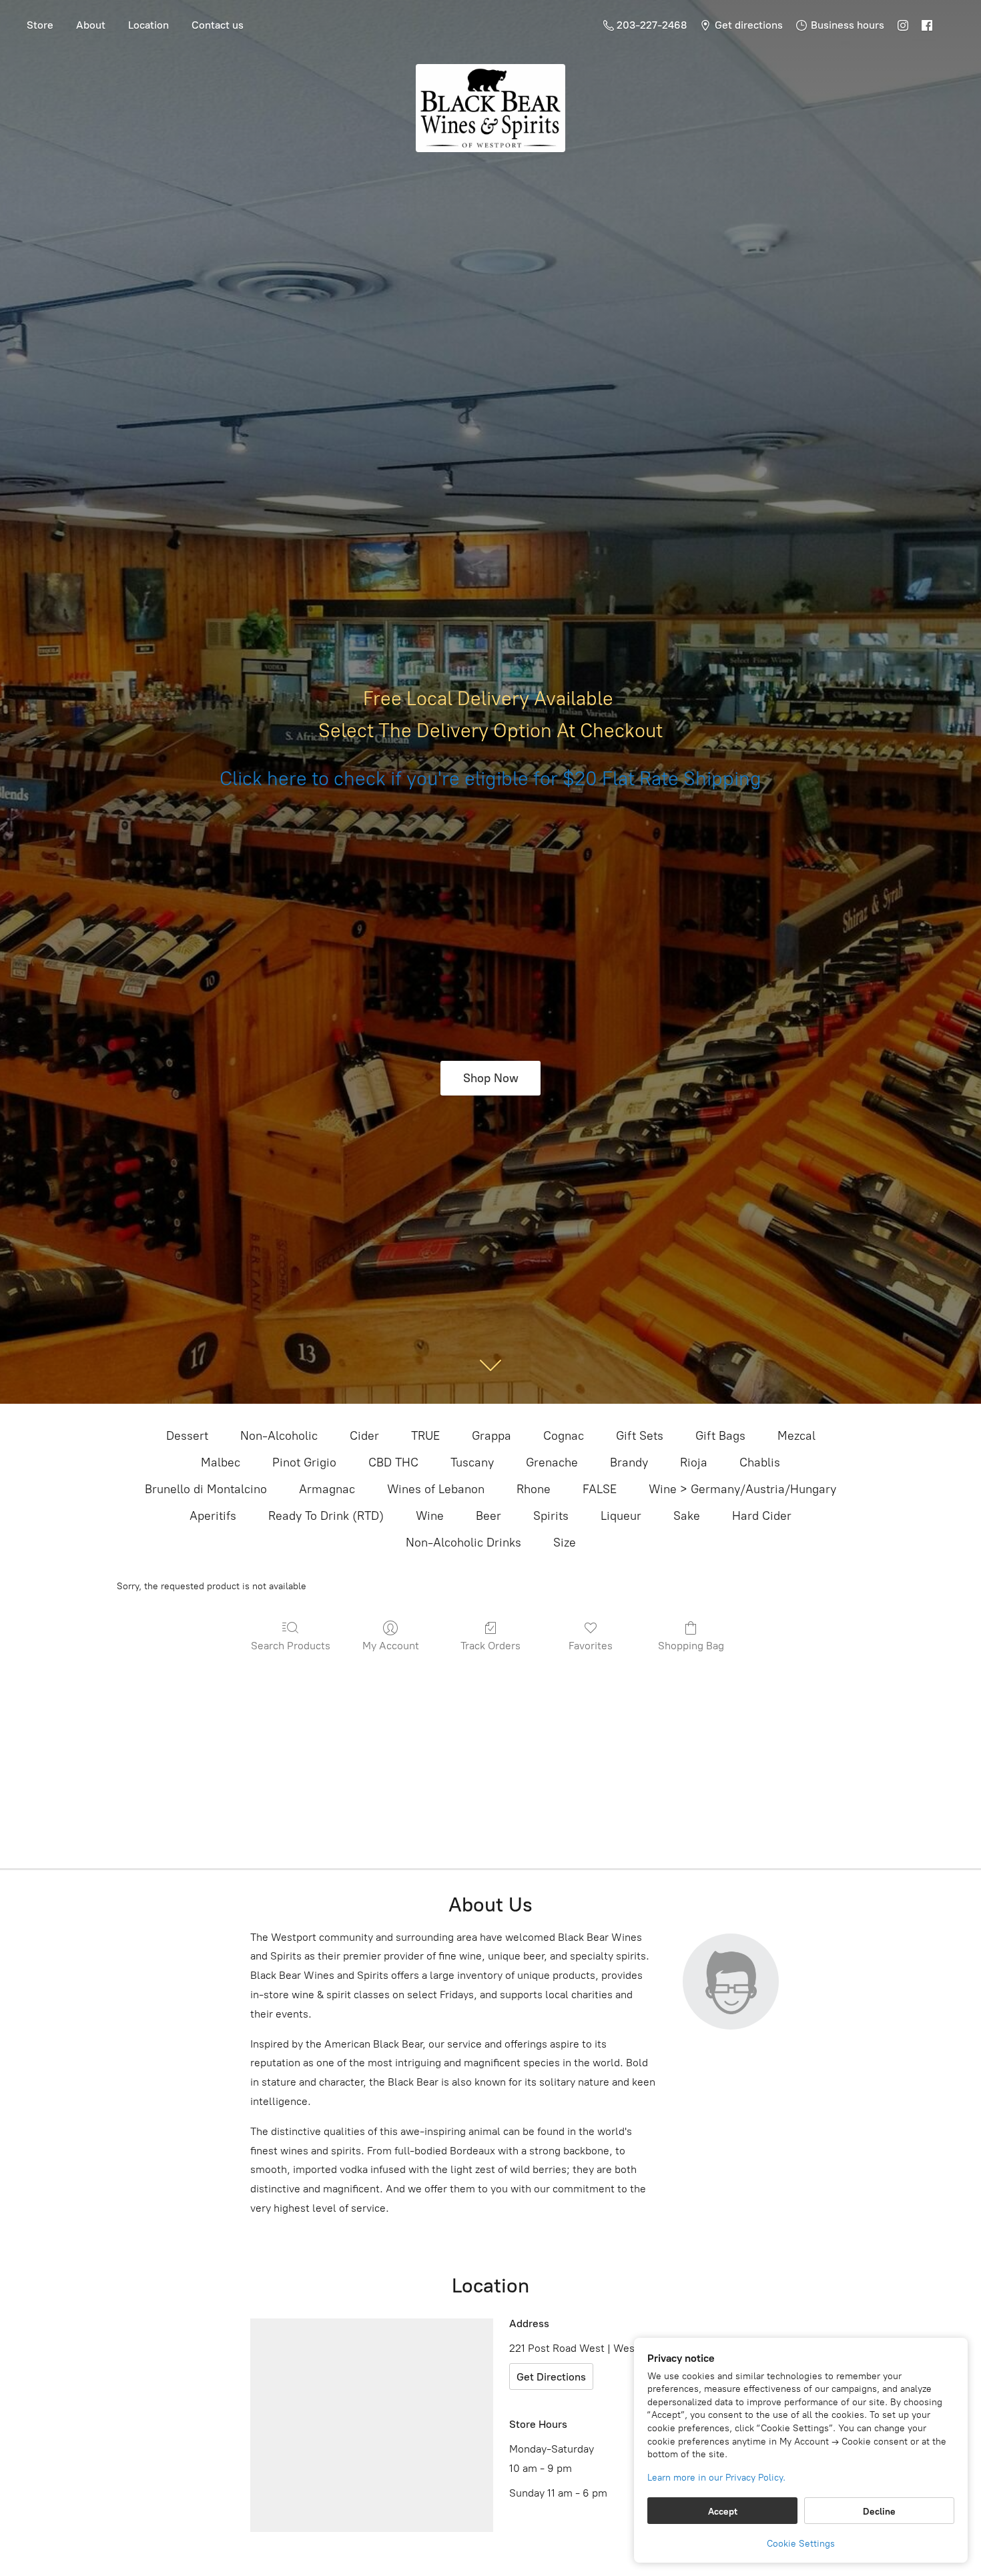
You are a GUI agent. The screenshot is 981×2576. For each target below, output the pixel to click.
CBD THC (393, 1462)
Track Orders (490, 1646)
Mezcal (796, 1436)
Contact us (218, 25)
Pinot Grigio (304, 1462)
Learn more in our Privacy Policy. (716, 2478)
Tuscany (472, 1462)
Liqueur (621, 1516)
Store (40, 25)
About (91, 25)
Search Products (291, 1646)
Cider (364, 1436)
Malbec (221, 1462)
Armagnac (327, 1489)
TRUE (425, 1436)
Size (565, 1543)
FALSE (600, 1489)
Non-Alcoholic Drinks (463, 1543)
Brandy (629, 1462)
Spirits (551, 1516)
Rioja (694, 1462)
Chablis (760, 1462)
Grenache (552, 1462)
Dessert (187, 1436)
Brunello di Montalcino (206, 1489)
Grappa (492, 1436)
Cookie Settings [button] (801, 2544)
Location (148, 25)
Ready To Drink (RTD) (326, 1516)
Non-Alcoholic (279, 1436)
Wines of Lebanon (436, 1489)
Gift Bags (720, 1436)
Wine (430, 1516)
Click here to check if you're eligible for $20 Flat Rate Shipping (490, 779)
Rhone (534, 1489)
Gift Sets (640, 1436)
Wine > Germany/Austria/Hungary (742, 1489)
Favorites (591, 1646)
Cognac (564, 1436)
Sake (687, 1516)
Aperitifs (213, 1516)
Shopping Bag (691, 1646)
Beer (488, 1516)
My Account (391, 1646)
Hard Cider (762, 1516)
